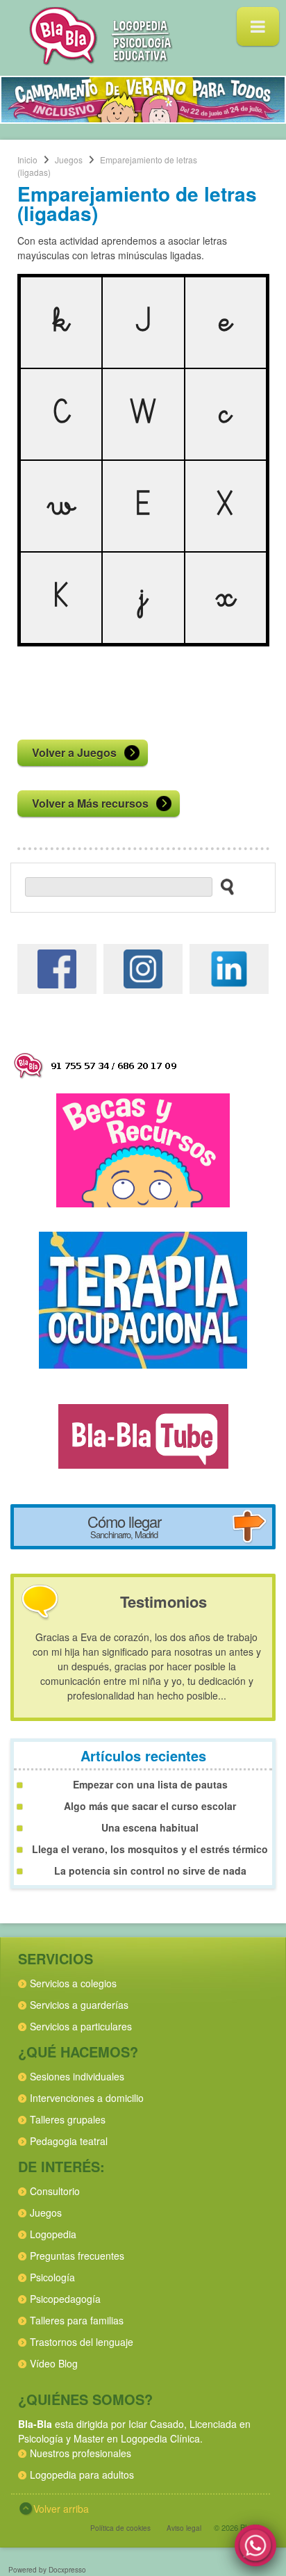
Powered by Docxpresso (47, 2570)
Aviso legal (184, 2528)
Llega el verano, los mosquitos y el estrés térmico (150, 1849)
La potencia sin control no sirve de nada (150, 1870)
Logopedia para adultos (82, 2475)
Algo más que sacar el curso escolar (150, 1806)
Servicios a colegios (73, 1983)
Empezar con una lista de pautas (150, 1784)
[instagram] (143, 967)
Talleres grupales (68, 2119)
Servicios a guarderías (79, 2005)
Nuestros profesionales (81, 2453)
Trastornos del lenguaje (82, 2342)
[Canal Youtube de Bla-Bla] (143, 1435)
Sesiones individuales (77, 2076)
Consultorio (55, 2191)
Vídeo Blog (54, 2363)
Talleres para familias (77, 2320)
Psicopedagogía (65, 2299)
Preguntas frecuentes (77, 2256)
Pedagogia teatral (69, 2141)
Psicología (52, 2277)
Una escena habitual (150, 1827)
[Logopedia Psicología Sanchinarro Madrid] (101, 61)
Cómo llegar (124, 1526)
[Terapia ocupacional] (143, 1298)
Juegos (69, 160)
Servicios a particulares (81, 2026)
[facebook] (57, 967)
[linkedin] (229, 967)
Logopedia (53, 2234)
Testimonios (163, 1601)
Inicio (27, 160)
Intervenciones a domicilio (87, 2098)
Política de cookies (120, 2528)
